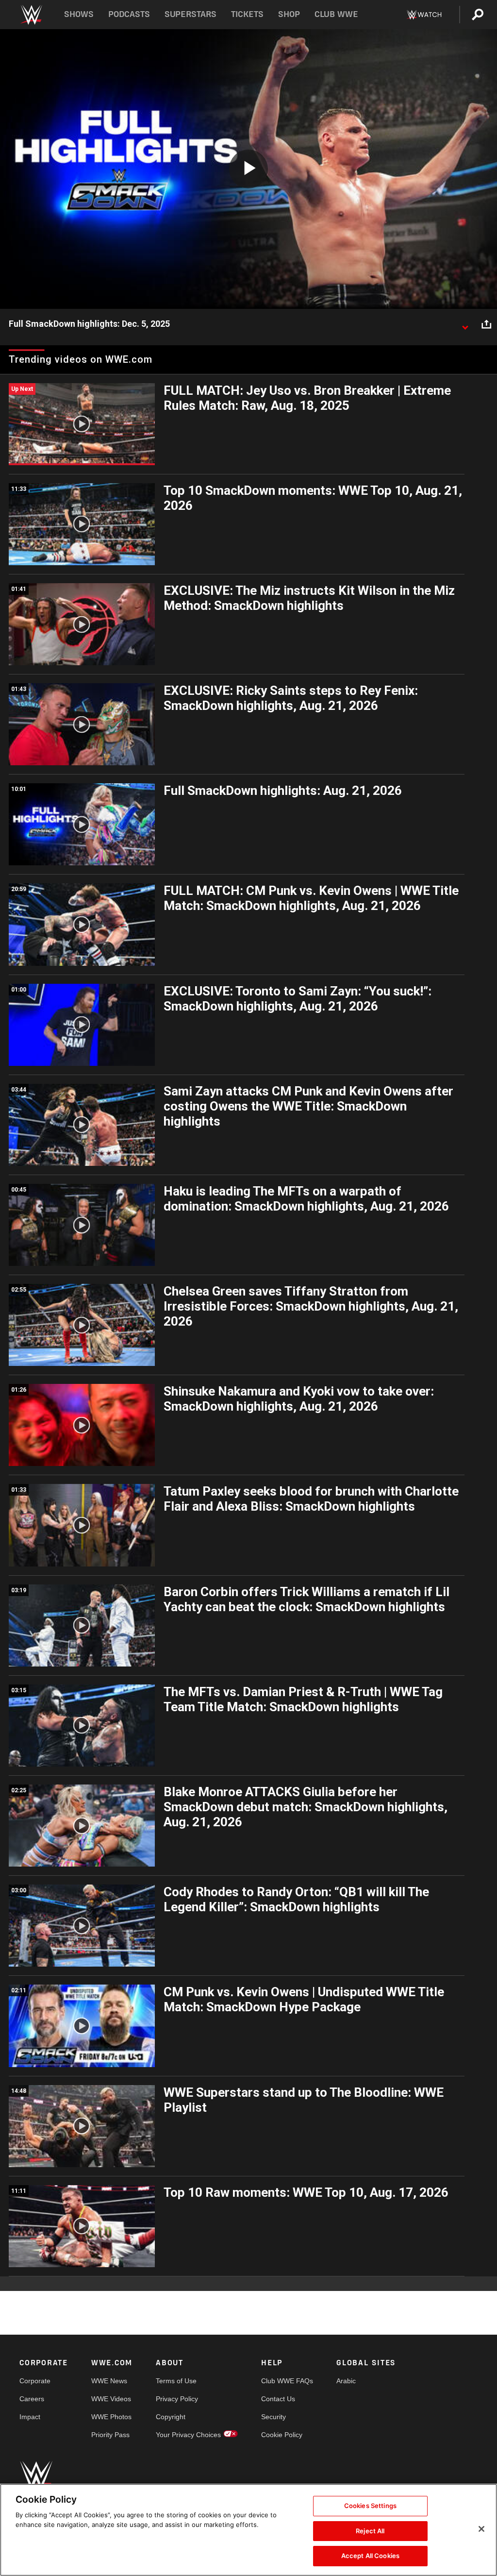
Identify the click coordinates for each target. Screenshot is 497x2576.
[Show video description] (465, 324)
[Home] (31, 15)
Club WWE (336, 14)
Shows (79, 14)
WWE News (109, 2381)
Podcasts (129, 14)
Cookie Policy (282, 2435)
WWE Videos (111, 2399)
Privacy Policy (177, 2399)
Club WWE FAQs (287, 2381)
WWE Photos (111, 2417)
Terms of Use (176, 2381)
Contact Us (278, 2399)
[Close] (481, 2529)
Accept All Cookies (370, 2556)
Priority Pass (110, 2435)
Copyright (171, 2417)
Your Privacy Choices (188, 2435)
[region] (248, 2530)
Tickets (247, 14)
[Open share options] (486, 324)
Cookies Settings (370, 2506)
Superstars (191, 14)
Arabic (346, 2381)
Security (273, 2417)
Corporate (35, 2381)
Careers (32, 2399)
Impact (30, 2417)
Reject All (370, 2531)
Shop (289, 14)
